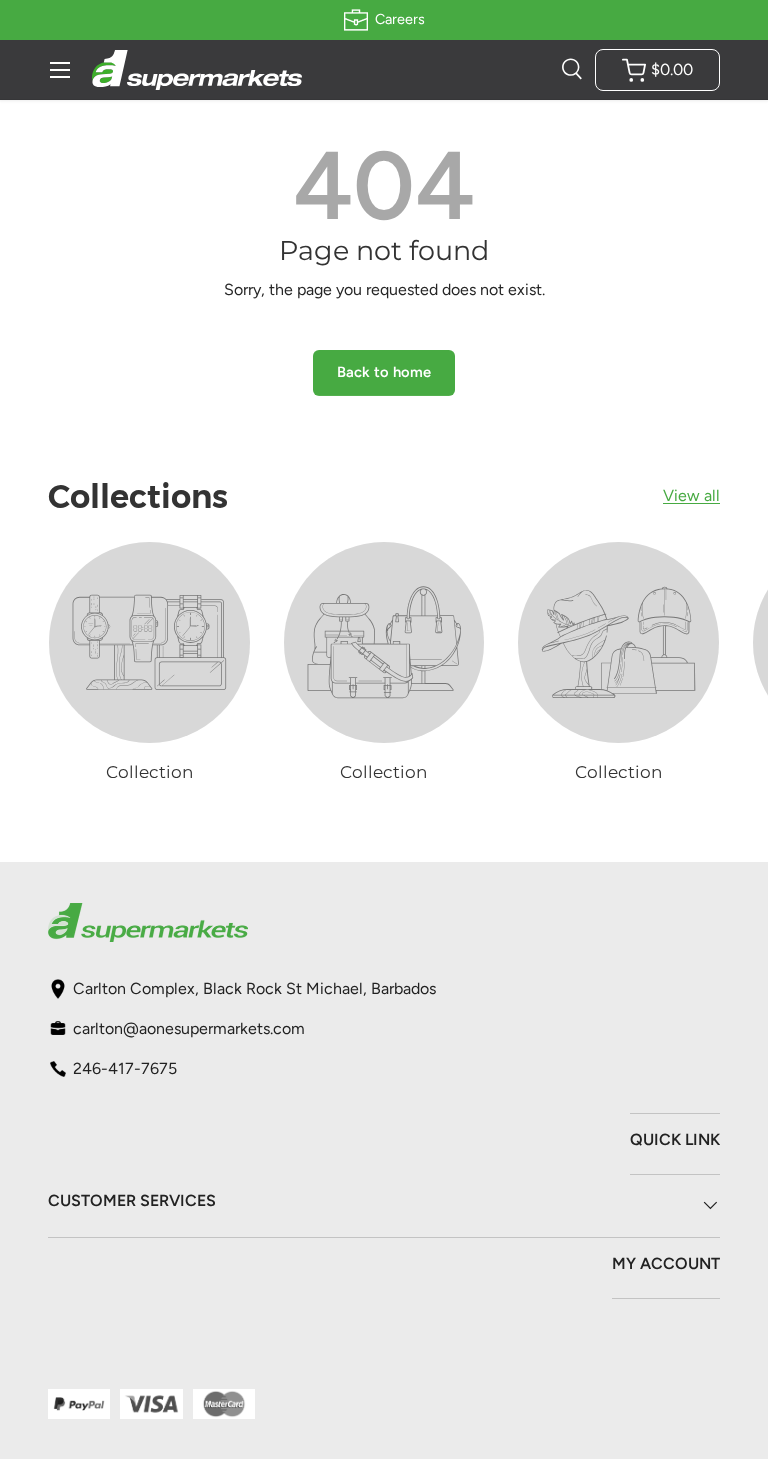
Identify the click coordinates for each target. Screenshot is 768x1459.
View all (691, 495)
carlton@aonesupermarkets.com (189, 1028)
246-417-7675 (125, 1068)
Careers (400, 19)
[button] (657, 70)
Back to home (384, 372)
